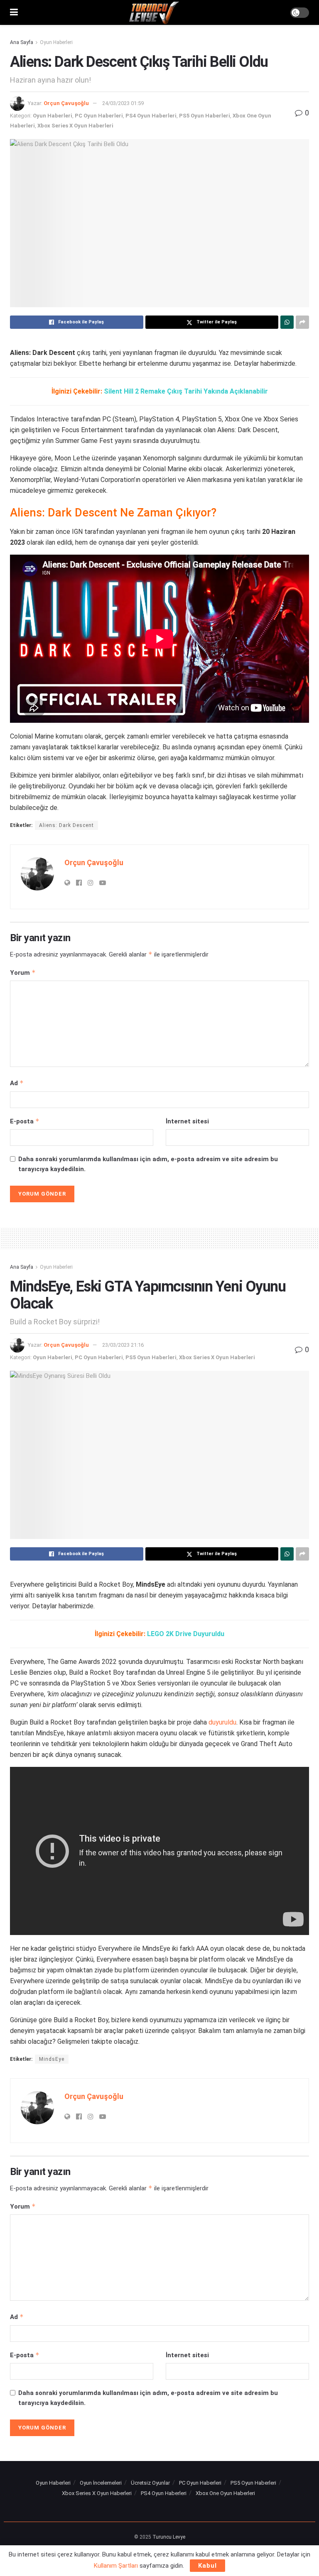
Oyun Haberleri (56, 42)
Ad (17, 1083)
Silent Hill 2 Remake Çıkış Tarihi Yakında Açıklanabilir (186, 391)
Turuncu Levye (169, 2537)
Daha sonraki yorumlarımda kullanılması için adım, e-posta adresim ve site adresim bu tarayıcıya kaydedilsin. (148, 1164)
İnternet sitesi (187, 1121)
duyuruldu (222, 1722)
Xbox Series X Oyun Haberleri (75, 126)
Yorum (23, 972)
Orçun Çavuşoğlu (66, 103)
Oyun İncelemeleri (101, 2483)
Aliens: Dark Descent (66, 825)
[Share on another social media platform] (302, 322)
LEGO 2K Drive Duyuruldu (186, 1634)
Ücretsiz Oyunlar (150, 2483)
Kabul (207, 2566)
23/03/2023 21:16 (123, 1345)
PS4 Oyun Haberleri (151, 116)
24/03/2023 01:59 (123, 103)
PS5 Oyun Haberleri (205, 116)
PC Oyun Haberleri (99, 116)
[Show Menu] (14, 12)
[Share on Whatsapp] (287, 322)
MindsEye (52, 2059)
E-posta (25, 1121)
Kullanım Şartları (116, 2566)
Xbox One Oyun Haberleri (225, 2493)
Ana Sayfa (22, 42)
